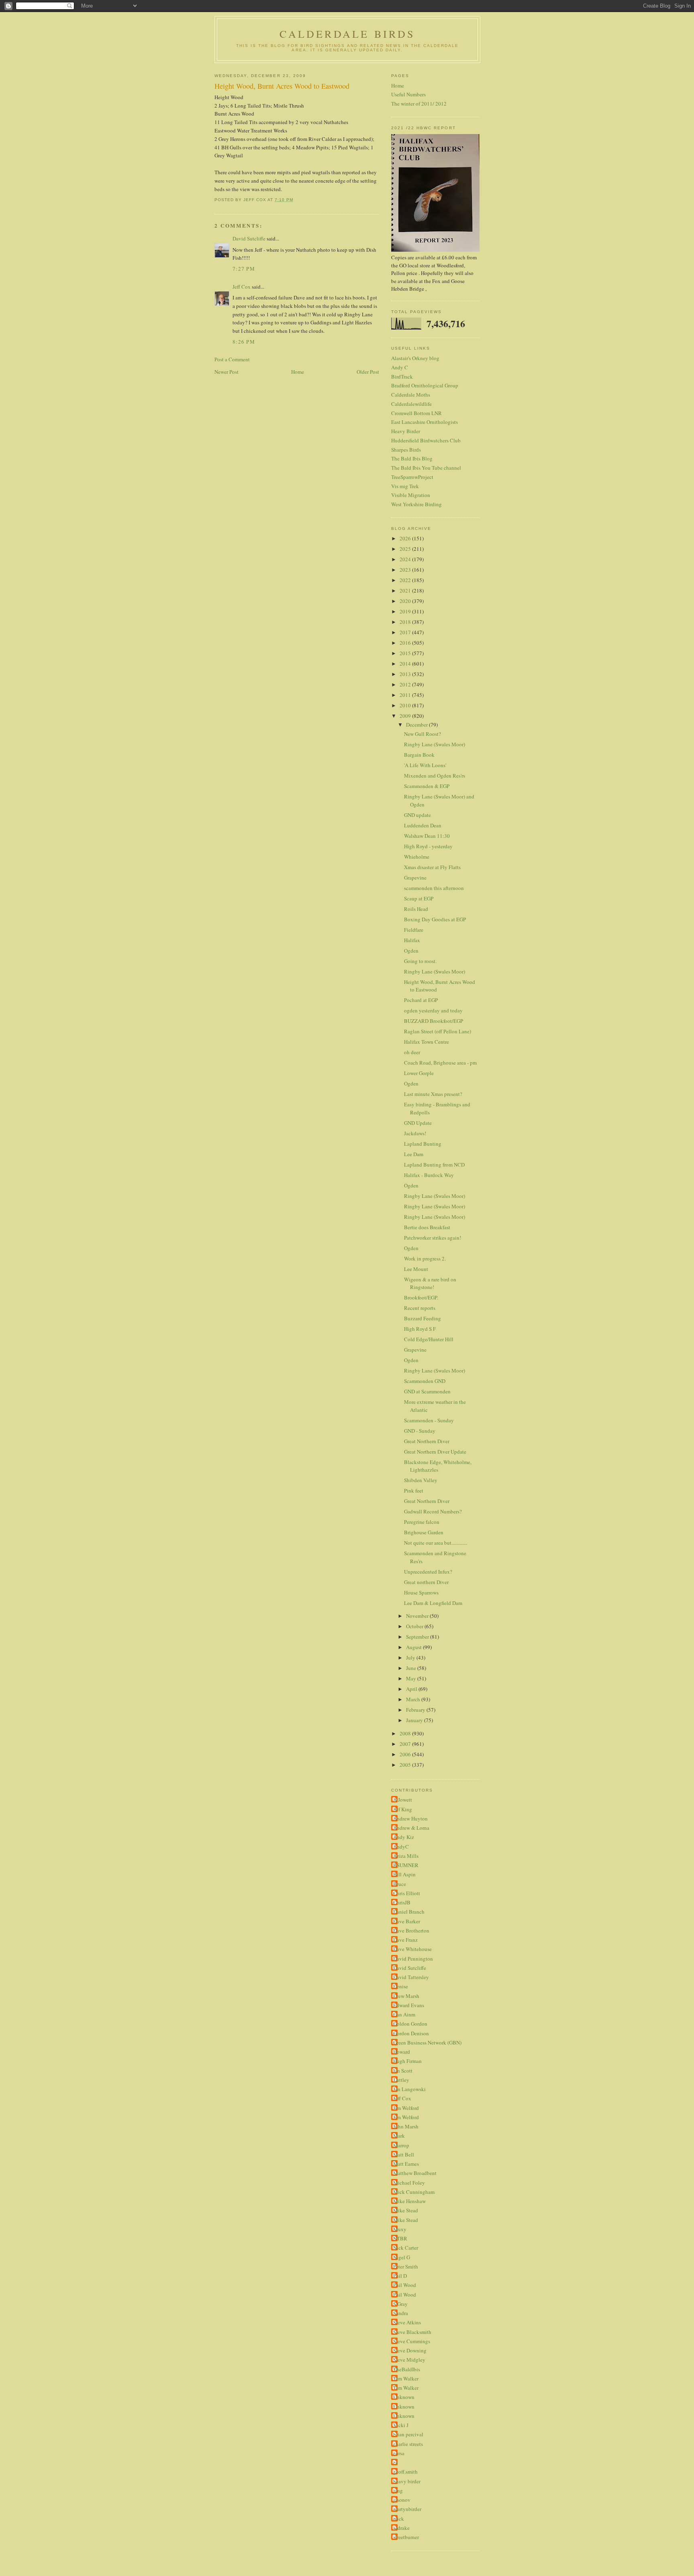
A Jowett (403, 1800)
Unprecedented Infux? (428, 1572)
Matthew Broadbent (415, 2173)
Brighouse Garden (424, 1532)
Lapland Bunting (423, 1144)
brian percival (408, 2434)
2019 (406, 611)
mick (399, 2519)
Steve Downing (410, 2350)
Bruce (400, 1884)
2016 (406, 643)
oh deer (412, 1052)
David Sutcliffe (249, 238)
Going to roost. (420, 961)
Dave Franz (405, 1940)
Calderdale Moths (411, 395)
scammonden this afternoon (434, 888)
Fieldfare (414, 930)
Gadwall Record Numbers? (433, 1511)
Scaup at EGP (419, 898)
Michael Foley (409, 2183)
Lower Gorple (419, 1073)
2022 (406, 580)
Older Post (368, 372)
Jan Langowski (409, 2089)
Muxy (400, 2229)
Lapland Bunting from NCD (434, 1165)
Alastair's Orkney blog (415, 358)
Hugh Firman (407, 2061)
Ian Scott (403, 2071)
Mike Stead (406, 2210)
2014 (406, 664)
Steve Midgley (409, 2360)
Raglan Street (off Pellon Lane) (438, 1031)
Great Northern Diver (427, 1441)
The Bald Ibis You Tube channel (426, 468)
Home (298, 372)
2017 (406, 632)
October (415, 1626)
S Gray (400, 2304)
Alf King (403, 1809)
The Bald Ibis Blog (412, 458)
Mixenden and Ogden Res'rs (435, 776)
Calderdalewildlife (411, 404)
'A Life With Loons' (425, 765)
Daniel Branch (409, 1912)
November (418, 1616)
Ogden (411, 951)
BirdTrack (402, 377)
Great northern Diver (426, 1582)
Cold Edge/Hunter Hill (429, 1339)
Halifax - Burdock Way (429, 1175)
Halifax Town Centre (427, 1042)
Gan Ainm (404, 2014)
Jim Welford (406, 2108)
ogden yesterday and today (433, 1010)
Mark (399, 2136)
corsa (399, 2453)
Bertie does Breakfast (427, 1227)
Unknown (404, 2397)
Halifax (412, 940)
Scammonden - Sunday (429, 1420)
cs (395, 2462)
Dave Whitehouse (412, 1949)
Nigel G (402, 2257)
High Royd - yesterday (428, 846)
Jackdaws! (415, 1133)
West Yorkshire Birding (416, 504)
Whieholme (417, 857)
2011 (406, 695)
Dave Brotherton (411, 1930)
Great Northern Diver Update (435, 1452)
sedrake (401, 2528)
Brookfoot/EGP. (421, 1297)
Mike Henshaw (409, 2201)
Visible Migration (411, 495)
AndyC (401, 1847)
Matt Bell (404, 2154)
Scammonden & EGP (427, 786)
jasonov (402, 2500)
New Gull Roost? (423, 734)
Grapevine (415, 878)
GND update (417, 815)
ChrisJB (402, 1902)
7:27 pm (244, 269)
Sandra (401, 2313)
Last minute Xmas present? (433, 1094)
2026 (406, 538)
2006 (406, 1754)
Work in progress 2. (425, 1258)
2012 (406, 684)
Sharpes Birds (406, 450)
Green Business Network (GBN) (427, 2042)
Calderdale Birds (347, 34)
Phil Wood (405, 2285)
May (412, 1678)
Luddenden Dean (423, 825)
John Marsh (406, 2126)
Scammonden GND (425, 1381)
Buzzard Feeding (423, 1318)
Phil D (400, 2276)
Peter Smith (406, 2266)
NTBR (400, 2238)
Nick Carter (406, 2248)
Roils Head (416, 909)
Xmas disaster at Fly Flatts (432, 867)
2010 (406, 705)
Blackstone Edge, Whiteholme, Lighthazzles (438, 1466)
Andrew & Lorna (411, 1828)
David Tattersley (411, 1977)
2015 (406, 653)
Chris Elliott (407, 1893)
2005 (406, 1765)
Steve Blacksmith (412, 2332)
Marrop (401, 2145)
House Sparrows (421, 1592)
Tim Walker (406, 2378)
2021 (406, 591)
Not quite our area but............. (436, 1543)
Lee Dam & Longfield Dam (433, 1603)
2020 (406, 601)
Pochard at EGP (421, 1000)
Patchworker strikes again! (433, 1238)
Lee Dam (414, 1154)
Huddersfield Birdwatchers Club (426, 440)
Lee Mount (416, 1269)
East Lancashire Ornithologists (425, 422)
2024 (406, 559)
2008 (406, 1733)
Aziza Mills (406, 1856)
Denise (401, 1986)
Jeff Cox (242, 287)
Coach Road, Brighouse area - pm (440, 1063)
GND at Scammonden (427, 1391)
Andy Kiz (404, 1837)
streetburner (406, 2537)
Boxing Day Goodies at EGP (435, 919)
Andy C (400, 367)
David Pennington (413, 1959)
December (417, 725)
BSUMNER (406, 1865)
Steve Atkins (407, 2322)
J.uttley (401, 2080)
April (412, 1689)
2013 (406, 674)
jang (398, 2490)
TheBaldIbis (407, 2369)
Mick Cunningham (414, 2192)
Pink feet (414, 1491)
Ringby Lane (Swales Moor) (435, 744)
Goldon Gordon (410, 2024)
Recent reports (420, 1308)
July (411, 1658)
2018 (406, 622)
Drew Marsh (406, 1996)
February (416, 1710)
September (418, 1637)
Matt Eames (406, 2164)
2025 (406, 549)
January (415, 1720)
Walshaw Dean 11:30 (427, 836)
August (414, 1647)
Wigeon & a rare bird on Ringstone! (430, 1283)
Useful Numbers (408, 94)
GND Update (418, 1123)
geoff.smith (405, 2472)
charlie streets (408, 2444)
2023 (406, 570)
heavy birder (407, 2481)
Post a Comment (232, 359)
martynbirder (407, 2509)
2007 (406, 1744)
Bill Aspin (404, 1874)
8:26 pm (244, 342)
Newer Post (227, 372)
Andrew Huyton (410, 1818)
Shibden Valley (421, 1480)
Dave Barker (407, 1921)
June (412, 1668)
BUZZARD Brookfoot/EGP (434, 1021)
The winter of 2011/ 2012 (419, 104)
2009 (406, 716)
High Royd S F (420, 1329)
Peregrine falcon (422, 1522)
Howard (402, 2052)
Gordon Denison (411, 2033)
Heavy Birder (406, 431)
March (414, 1699)
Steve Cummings (412, 2341)
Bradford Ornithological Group (425, 385)
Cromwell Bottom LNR (416, 413)
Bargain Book (419, 755)
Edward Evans (409, 2005)
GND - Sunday (420, 1431)
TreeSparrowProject (412, 477)
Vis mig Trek (405, 486)
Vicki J (401, 2425)
